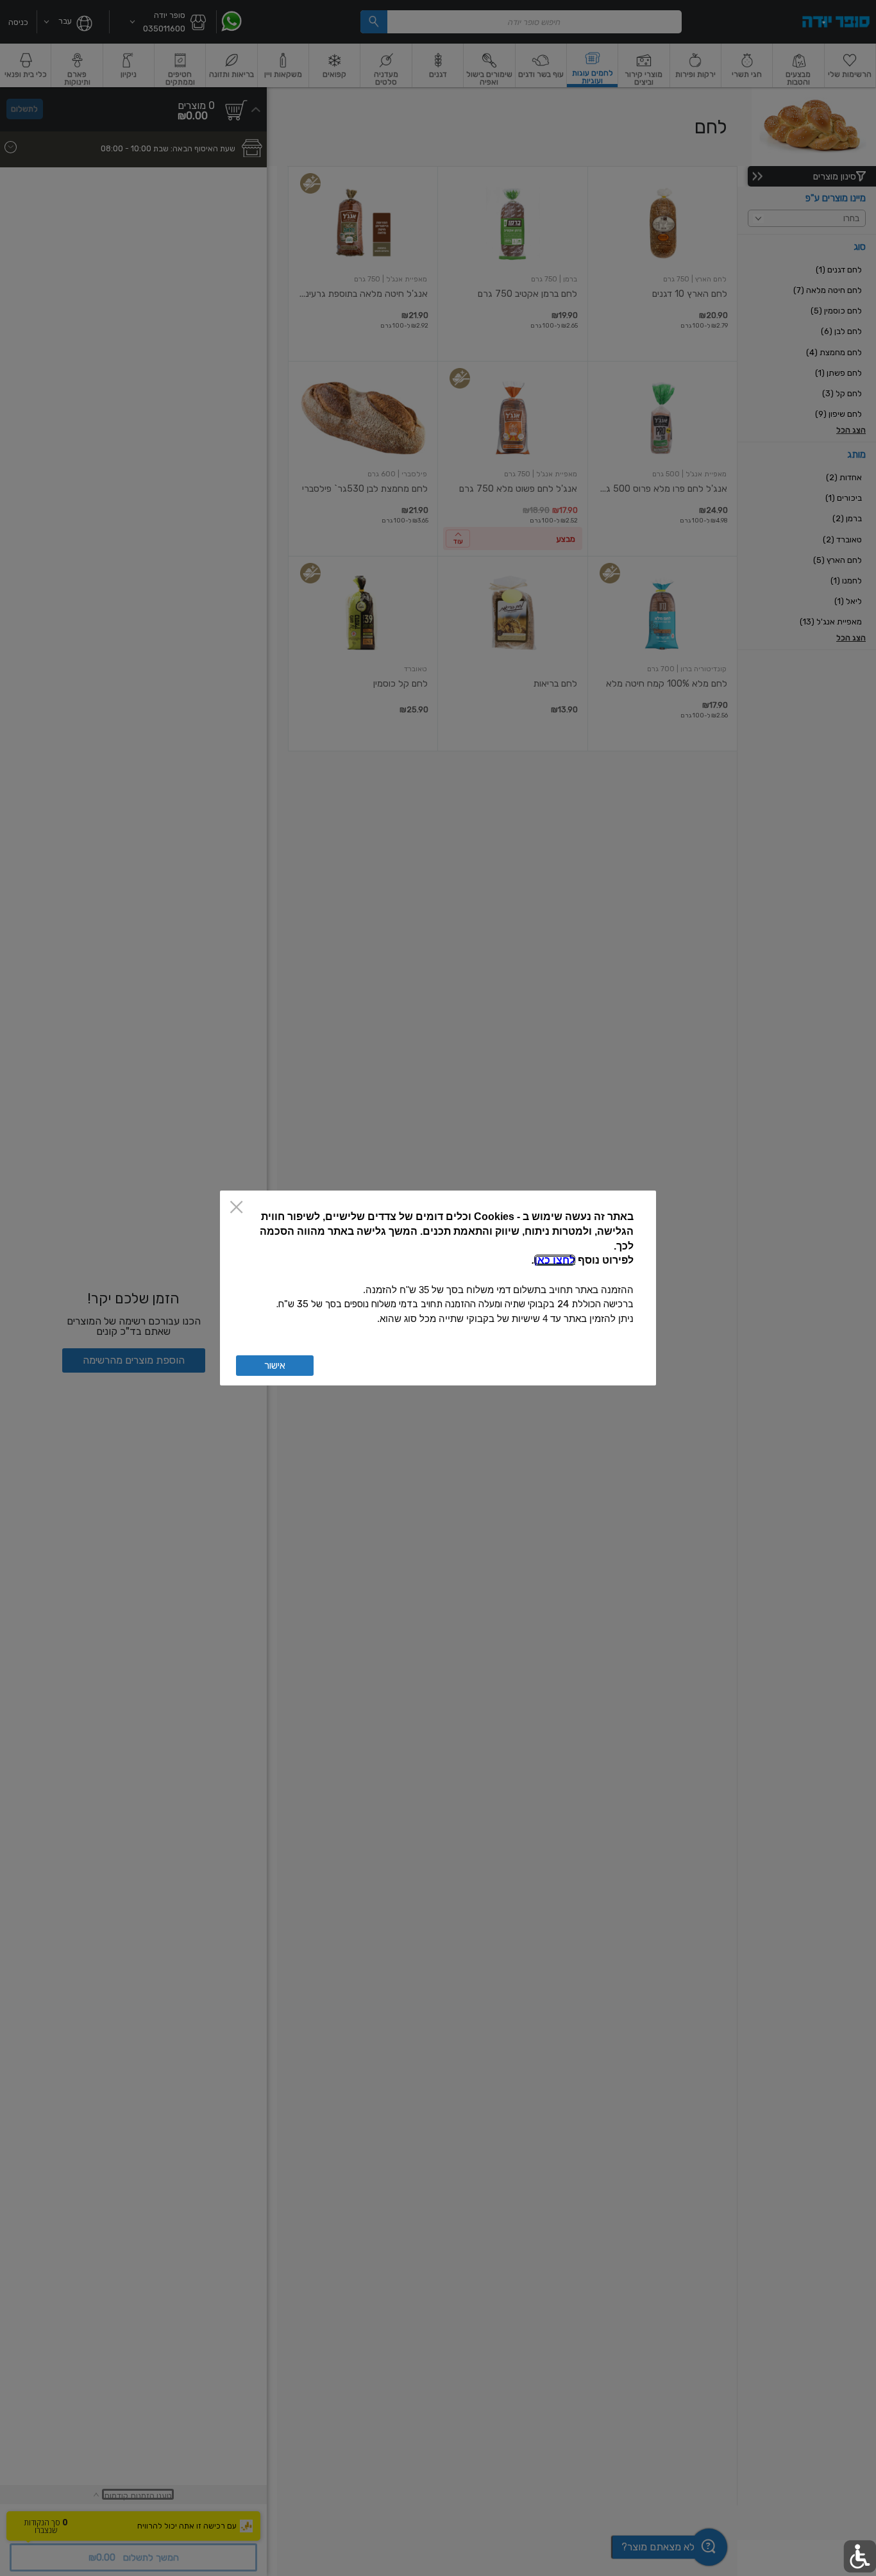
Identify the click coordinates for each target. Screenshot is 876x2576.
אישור (275, 1366)
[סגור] (236, 1208)
